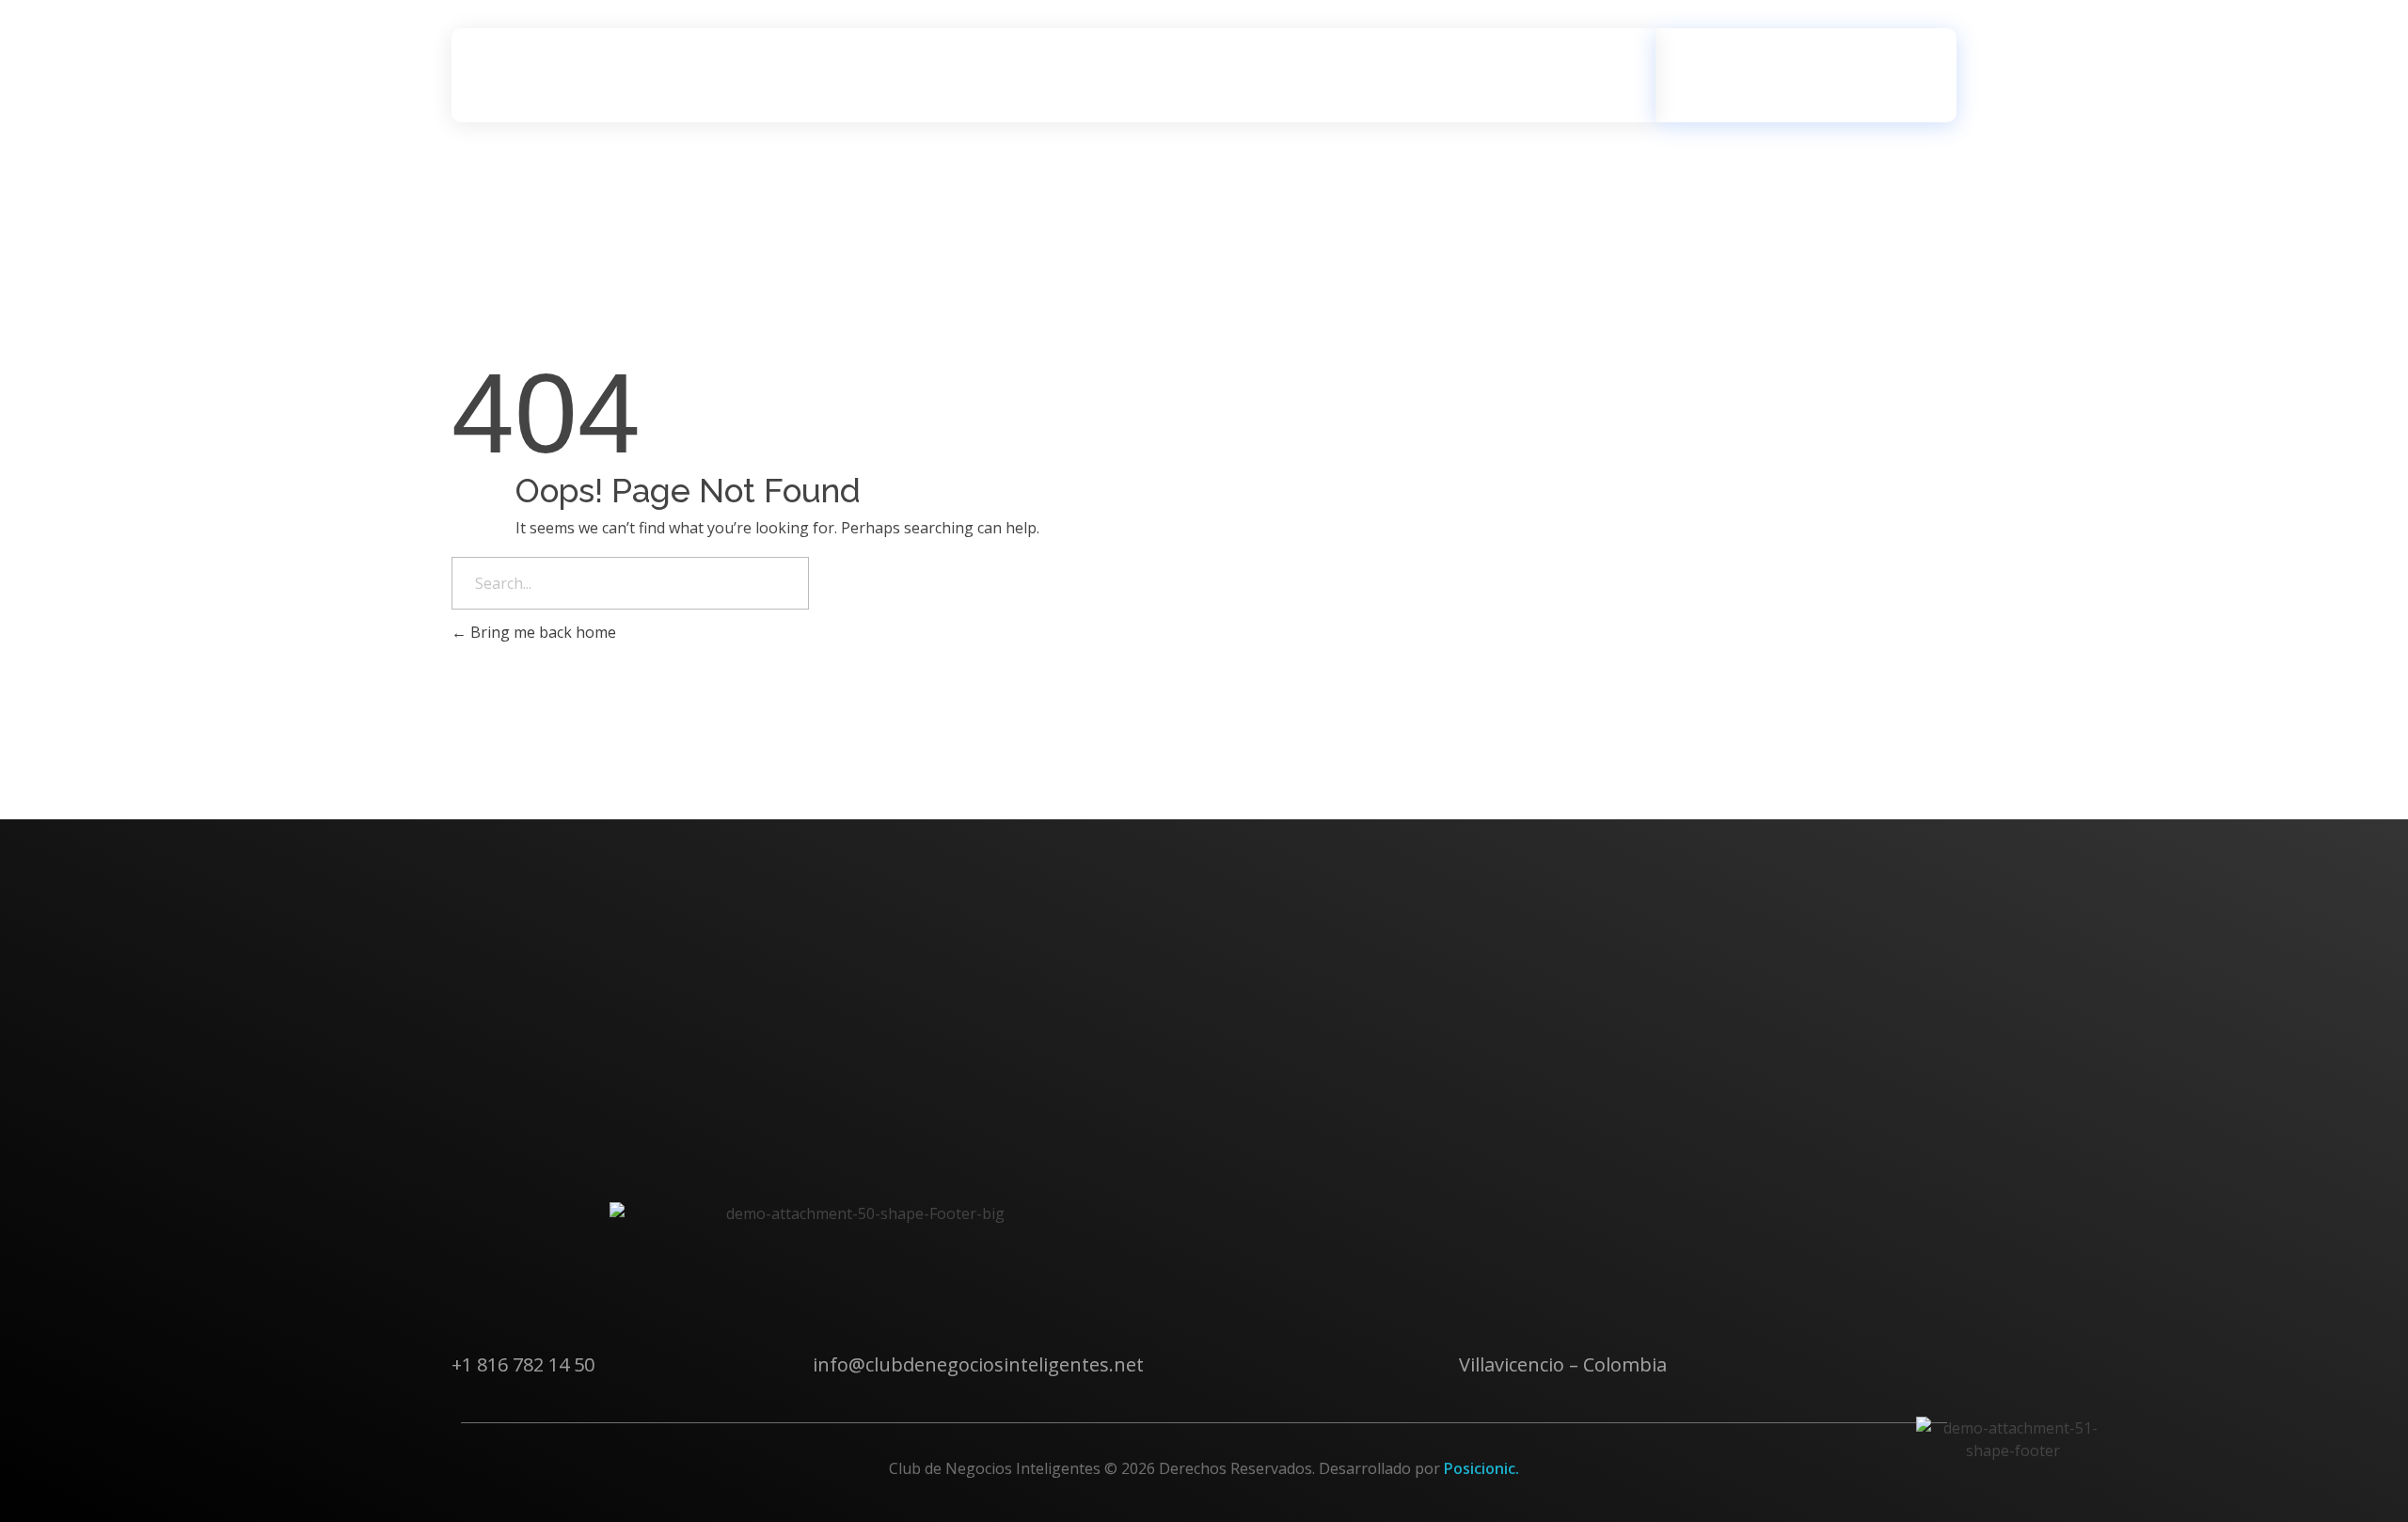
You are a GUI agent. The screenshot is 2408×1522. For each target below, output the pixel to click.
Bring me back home (541, 632)
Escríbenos (1785, 60)
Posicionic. (1481, 1468)
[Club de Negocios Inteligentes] (560, 75)
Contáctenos (524, 1186)
